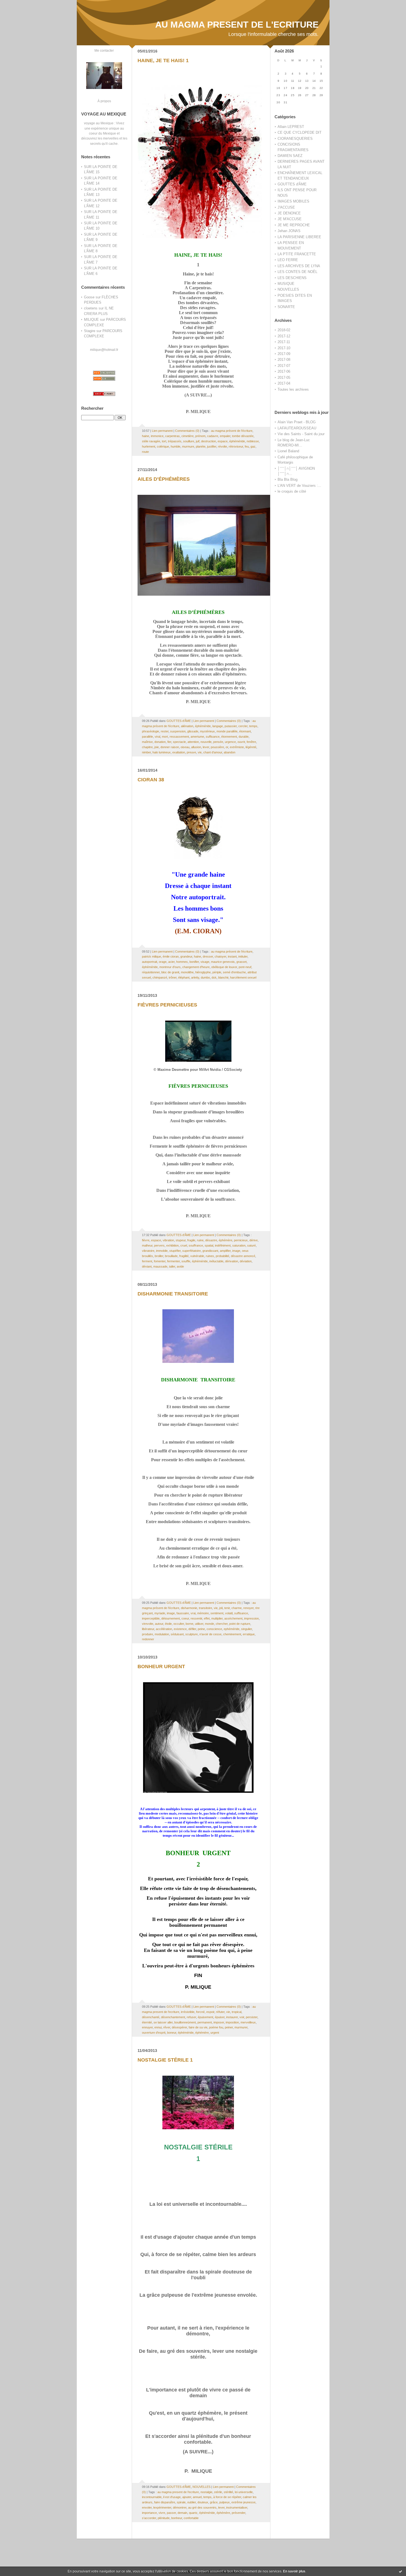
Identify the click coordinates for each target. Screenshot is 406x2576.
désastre (211, 1240)
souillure (189, 441)
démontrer (180, 2507)
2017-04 (284, 383)
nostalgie (206, 2492)
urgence (230, 742)
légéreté (251, 747)
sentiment (217, 1613)
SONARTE (286, 307)
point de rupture (240, 1624)
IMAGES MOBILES (293, 201)
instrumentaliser (237, 2507)
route (145, 452)
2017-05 (284, 378)
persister (252, 2017)
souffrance (196, 1245)
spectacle (179, 742)
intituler (243, 956)
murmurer (241, 2027)
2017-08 (284, 360)
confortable (191, 2518)
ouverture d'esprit (154, 2033)
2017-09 (284, 354)
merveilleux (248, 2022)
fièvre (146, 1240)
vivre (162, 2513)
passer (171, 2513)
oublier (192, 2502)
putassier (231, 726)
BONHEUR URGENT (161, 1666)
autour (159, 1624)
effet (207, 1618)
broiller (159, 1256)
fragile (191, 1240)
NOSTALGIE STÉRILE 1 (165, 2060)
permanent (205, 2022)
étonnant (245, 731)
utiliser (199, 1624)
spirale (181, 2502)
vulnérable (197, 1256)
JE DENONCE (289, 213)
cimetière (188, 436)
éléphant (184, 977)
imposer (219, 2022)
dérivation (232, 1261)
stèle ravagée (151, 441)
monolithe (187, 972)
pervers (159, 1245)
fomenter (160, 1261)
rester (165, 731)
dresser (208, 956)
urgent (215, 2033)
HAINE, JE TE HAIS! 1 (163, 61)
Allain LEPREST (291, 127)
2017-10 (284, 348)
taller (172, 1266)
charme (237, 1608)
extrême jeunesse (243, 2502)
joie (157, 747)
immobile (162, 1251)
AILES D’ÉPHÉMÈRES (164, 479)
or (227, 747)
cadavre (213, 436)
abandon (230, 752)
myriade (160, 1613)
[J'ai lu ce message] (400, 2571)
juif (198, 441)
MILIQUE (91, 320)
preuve (191, 752)
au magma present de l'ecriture (178, 2492)
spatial (209, 1245)
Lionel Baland (288, 451)
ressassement (179, 737)
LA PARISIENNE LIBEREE (299, 237)
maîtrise (147, 742)
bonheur (177, 2518)
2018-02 (284, 330)
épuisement (205, 2017)
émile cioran (171, 956)
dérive (254, 1240)
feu (247, 446)
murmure (188, 446)
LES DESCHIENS (292, 278)
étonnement (229, 737)
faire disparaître (165, 2502)
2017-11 (284, 342)
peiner (229, 2027)
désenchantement (173, 2017)
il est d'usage (172, 2497)
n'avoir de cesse (210, 1634)
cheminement (232, 1634)
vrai (193, 1613)
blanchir (223, 977)
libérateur (148, 1629)
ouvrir (241, 742)
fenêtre (251, 742)
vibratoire (148, 1251)
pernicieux (241, 1240)
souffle (186, 1261)
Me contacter (104, 50)
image (236, 1251)
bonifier (194, 962)
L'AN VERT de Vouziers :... (299, 486)
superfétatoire (192, 1251)
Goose (89, 297)
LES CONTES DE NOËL (297, 272)
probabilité (222, 1256)
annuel (197, 2497)
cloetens (91, 308)
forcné (200, 2012)
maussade (160, 1266)
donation (160, 742)
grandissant (210, 1251)
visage (205, 962)
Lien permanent (162, 431)
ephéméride (232, 1629)
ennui (158, 2027)
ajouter (187, 2497)
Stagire (90, 331)
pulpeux (225, 2502)
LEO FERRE (288, 260)
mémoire (203, 1613)
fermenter (173, 1261)
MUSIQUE (286, 284)
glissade (193, 731)
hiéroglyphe (203, 972)
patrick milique (151, 956)
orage (163, 962)
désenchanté (151, 2017)
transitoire (205, 1608)
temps (253, 726)
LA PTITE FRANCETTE (297, 254)
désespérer (179, 2027)
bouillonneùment (185, 2022)
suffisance (213, 737)
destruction (209, 441)
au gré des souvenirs (202, 2507)
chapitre (147, 747)
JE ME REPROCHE (294, 225)
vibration (168, 1240)
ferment (147, 1261)
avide (180, 1266)
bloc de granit (170, 972)
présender (238, 2513)
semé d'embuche (234, 972)
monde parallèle (227, 731)
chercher (222, 1624)
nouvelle (206, 742)
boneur (172, 2033)
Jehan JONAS (289, 231)
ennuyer (147, 2027)
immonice (157, 436)
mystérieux (207, 731)
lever (206, 747)
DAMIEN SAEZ (290, 156)
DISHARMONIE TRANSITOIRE (173, 1294)
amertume (197, 737)
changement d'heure (196, 967)
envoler (147, 2507)
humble (176, 446)
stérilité (228, 2492)
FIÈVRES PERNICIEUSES (167, 1005)
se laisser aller (163, 2022)
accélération (164, 1629)
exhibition (172, 1245)
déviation (246, 1261)
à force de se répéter (227, 2497)
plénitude (164, 2518)
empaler (225, 436)
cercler (243, 726)
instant (232, 956)
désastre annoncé (243, 1256)
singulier (247, 1629)
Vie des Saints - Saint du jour (301, 434)
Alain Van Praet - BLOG (297, 422)
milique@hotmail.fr (104, 350)
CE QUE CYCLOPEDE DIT (300, 132)
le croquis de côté (292, 491)
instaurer (232, 2017)
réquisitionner (151, 972)
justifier (212, 446)
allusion (196, 747)
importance (149, 2513)
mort (165, 737)
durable (244, 737)
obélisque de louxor (224, 967)
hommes (182, 962)
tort (164, 441)
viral (157, 737)
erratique (249, 1634)
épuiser (220, 2017)
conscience (214, 1629)
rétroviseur (236, 446)
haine (146, 436)
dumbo (205, 977)
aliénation (187, 726)
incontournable (152, 2497)
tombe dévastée (243, 436)
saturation (239, 1245)
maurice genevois (223, 962)
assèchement (233, 1618)
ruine (200, 1240)
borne (189, 1624)
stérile (218, 2492)
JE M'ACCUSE (290, 219)
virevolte (148, 1624)
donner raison (170, 747)
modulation (162, 1634)
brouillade (171, 1256)
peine (201, 1629)
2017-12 (284, 336)
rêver (167, 2027)
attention (193, 742)
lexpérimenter (162, 2507)
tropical (237, 2012)
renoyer (248, 1608)
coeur (185, 1618)
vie (200, 752)
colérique (163, 446)
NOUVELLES (288, 289)
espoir (210, 2012)
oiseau (185, 747)
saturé (251, 1245)
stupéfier (175, 1251)
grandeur (186, 956)
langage (218, 726)
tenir (227, 1608)
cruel (184, 1245)
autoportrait (150, 962)
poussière (217, 747)
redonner (148, 1639)
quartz (193, 2513)
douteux (203, 2502)
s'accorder (149, 2518)
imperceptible (151, 1618)
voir (242, 2017)
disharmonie (189, 1608)
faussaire (183, 1613)
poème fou (216, 2027)
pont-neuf (245, 967)
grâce (214, 2502)
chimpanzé (160, 977)
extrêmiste (237, 747)
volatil (229, 1613)
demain (182, 2513)
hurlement (149, 446)
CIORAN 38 (151, 780)
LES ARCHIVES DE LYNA (299, 266)
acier (171, 962)
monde (209, 1624)
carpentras (172, 436)
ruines (210, 1256)
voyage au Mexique (99, 123)
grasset (242, 962)
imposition (232, 2022)
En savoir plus (294, 2571)
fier (169, 742)
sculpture (192, 1634)
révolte (222, 446)
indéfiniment (223, 1245)
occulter (179, 1624)
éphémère (226, 1240)
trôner (173, 977)
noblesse (253, 441)
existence (180, 1629)
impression (251, 1618)
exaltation (179, 752)
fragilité (184, 1256)
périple (217, 972)
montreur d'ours (170, 967)
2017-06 (284, 371)
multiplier (217, 1618)
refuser (191, 2017)
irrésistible (188, 2012)
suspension (178, 731)
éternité (147, 2022)
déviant (147, 1266)
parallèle (147, 737)
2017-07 (284, 366)
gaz (253, 446)
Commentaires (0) (187, 431)
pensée (218, 742)
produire (147, 1634)
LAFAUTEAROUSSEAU (297, 428)
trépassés (175, 441)
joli (221, 1608)
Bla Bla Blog (288, 479)
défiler (192, 1629)
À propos (104, 101)
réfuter (220, 2012)
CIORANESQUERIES (295, 139)
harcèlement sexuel (243, 977)
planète (201, 446)
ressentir (196, 1618)
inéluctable (216, 1261)
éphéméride (237, 441)
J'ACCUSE (286, 207)
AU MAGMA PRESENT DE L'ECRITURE (237, 25)
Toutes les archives (293, 389)
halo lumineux (162, 752)
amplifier (225, 1251)
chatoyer (220, 956)
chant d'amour (213, 752)
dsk (214, 977)
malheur (147, 1245)
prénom (200, 436)
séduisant (177, 1634)
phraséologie (151, 731)
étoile (168, 1624)
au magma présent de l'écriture (232, 431)
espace (223, 441)
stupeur (181, 1240)
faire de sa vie (198, 2027)
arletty (195, 977)
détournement (171, 1618)
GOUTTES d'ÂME (292, 184)
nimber (146, 752)
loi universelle (244, 2492)
